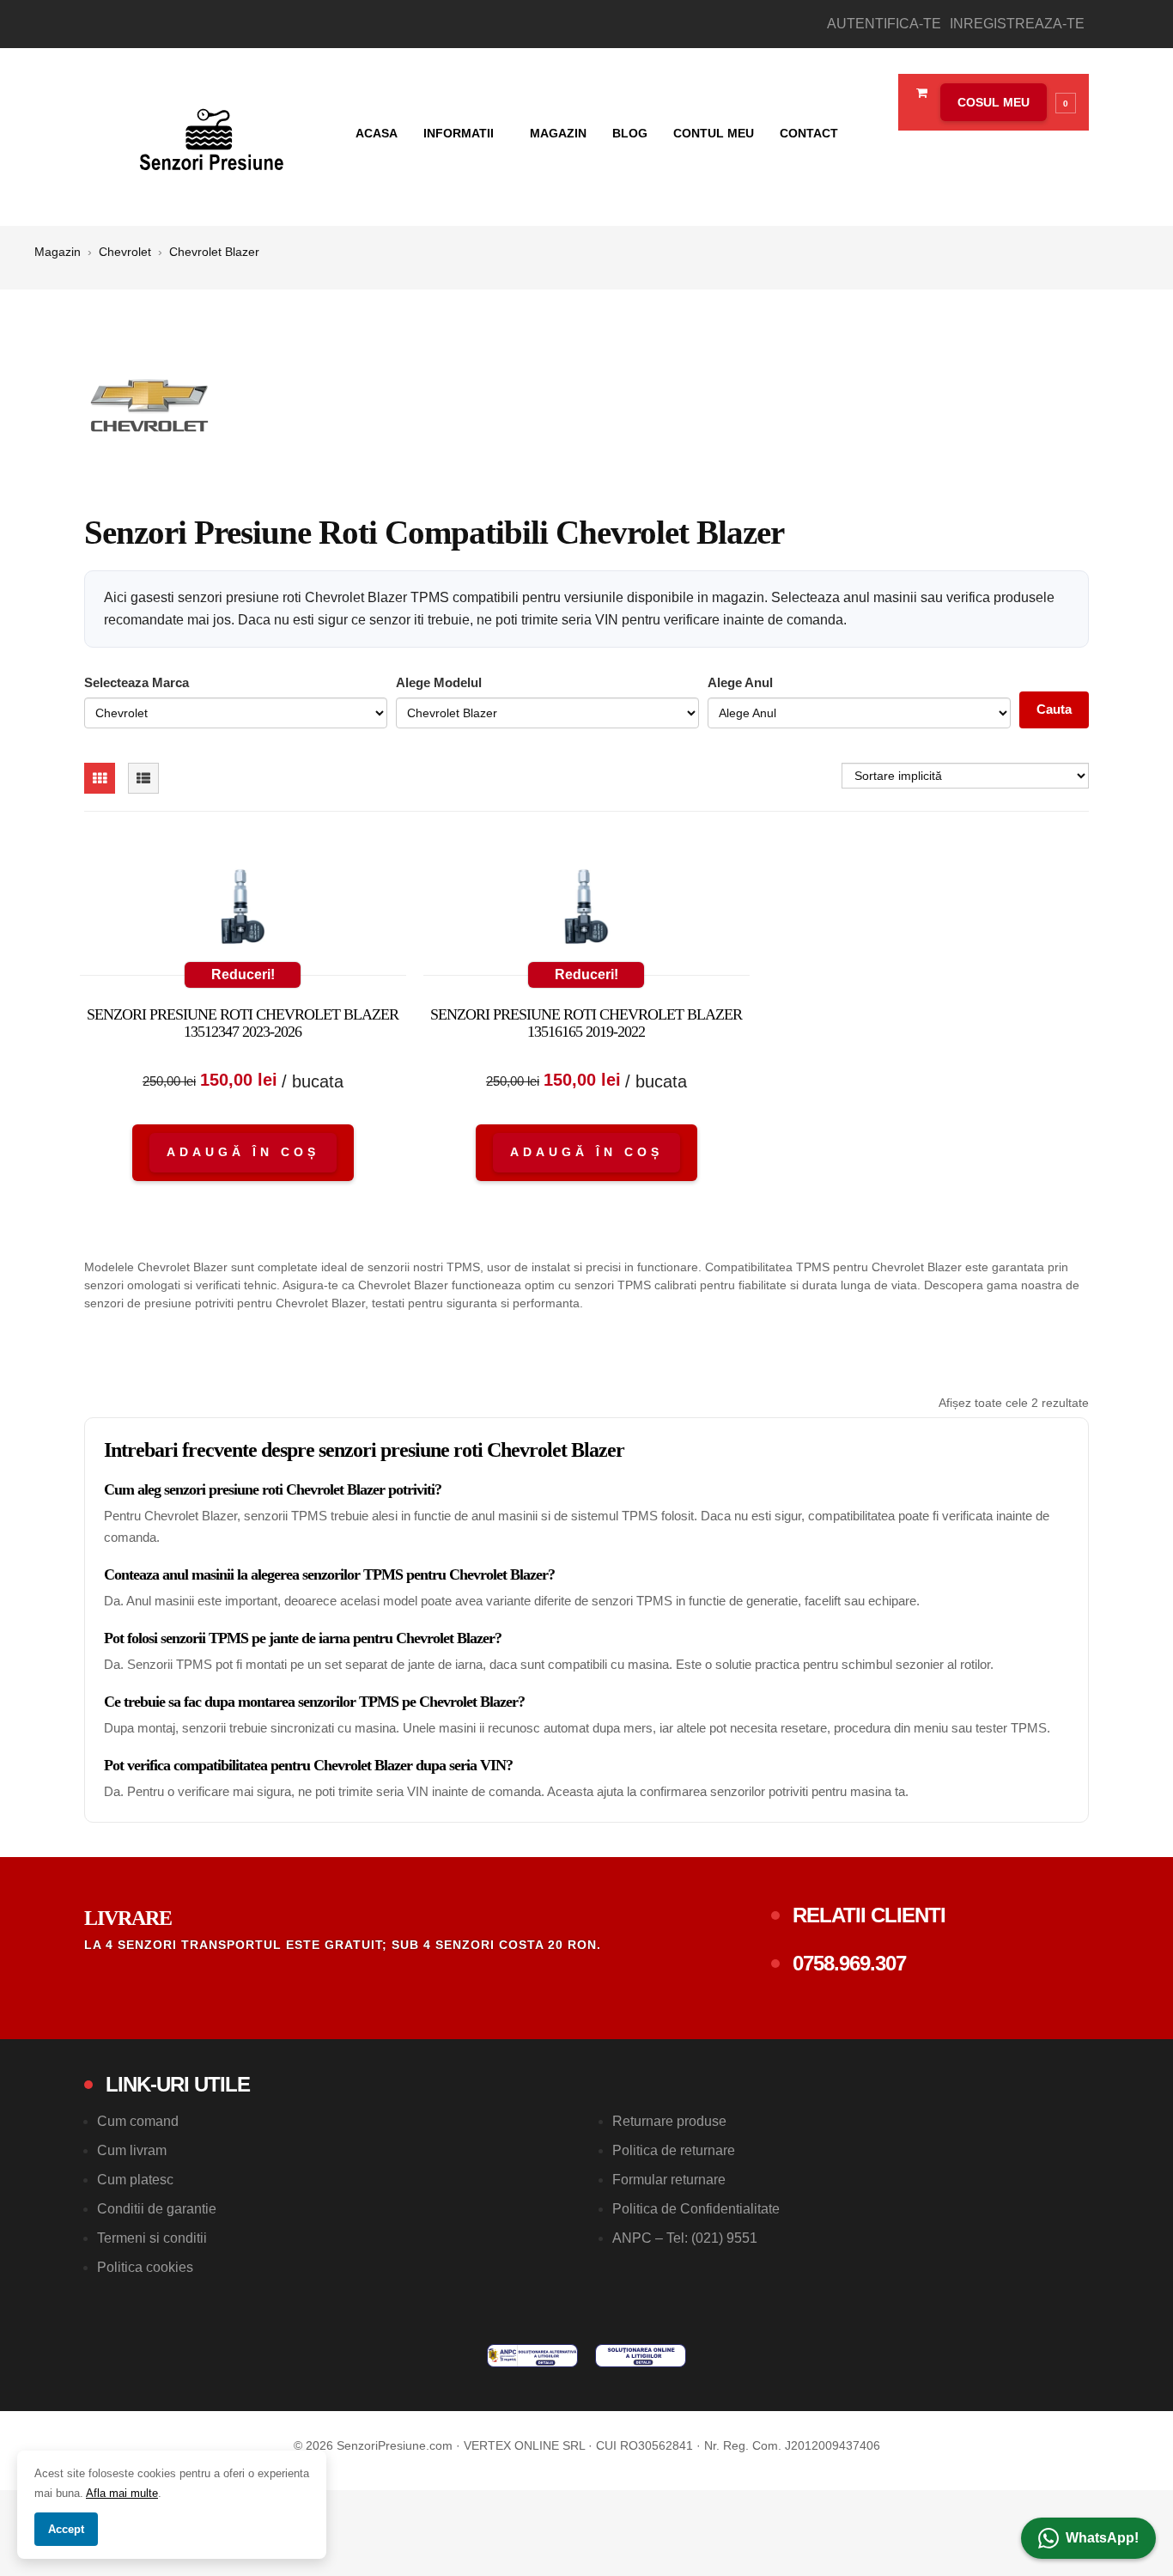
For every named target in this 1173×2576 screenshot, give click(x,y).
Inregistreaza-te (1017, 24)
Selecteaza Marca (137, 682)
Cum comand (138, 2121)
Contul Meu (714, 133)
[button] (1004, 102)
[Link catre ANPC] (532, 2356)
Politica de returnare (674, 2150)
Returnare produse (669, 2121)
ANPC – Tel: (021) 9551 (685, 2238)
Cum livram (132, 2150)
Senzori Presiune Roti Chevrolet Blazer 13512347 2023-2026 (243, 1023)
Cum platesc (135, 2180)
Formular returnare (669, 2180)
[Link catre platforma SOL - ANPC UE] (641, 2356)
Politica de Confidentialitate (696, 2209)
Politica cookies (145, 2267)
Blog (630, 133)
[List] (143, 778)
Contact (809, 133)
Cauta (1054, 709)
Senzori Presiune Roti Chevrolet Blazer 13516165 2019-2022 (586, 1023)
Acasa (377, 133)
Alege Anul (740, 682)
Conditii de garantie (157, 2209)
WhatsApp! (1102, 2538)
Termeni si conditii (152, 2238)
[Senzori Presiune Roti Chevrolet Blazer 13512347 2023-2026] (243, 910)
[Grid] (100, 778)
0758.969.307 (849, 1963)
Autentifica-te (884, 24)
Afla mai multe (122, 2493)
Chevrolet (125, 252)
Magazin (558, 133)
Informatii (460, 133)
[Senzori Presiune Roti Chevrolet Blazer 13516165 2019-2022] (586, 910)
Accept (66, 2529)
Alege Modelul (439, 682)
